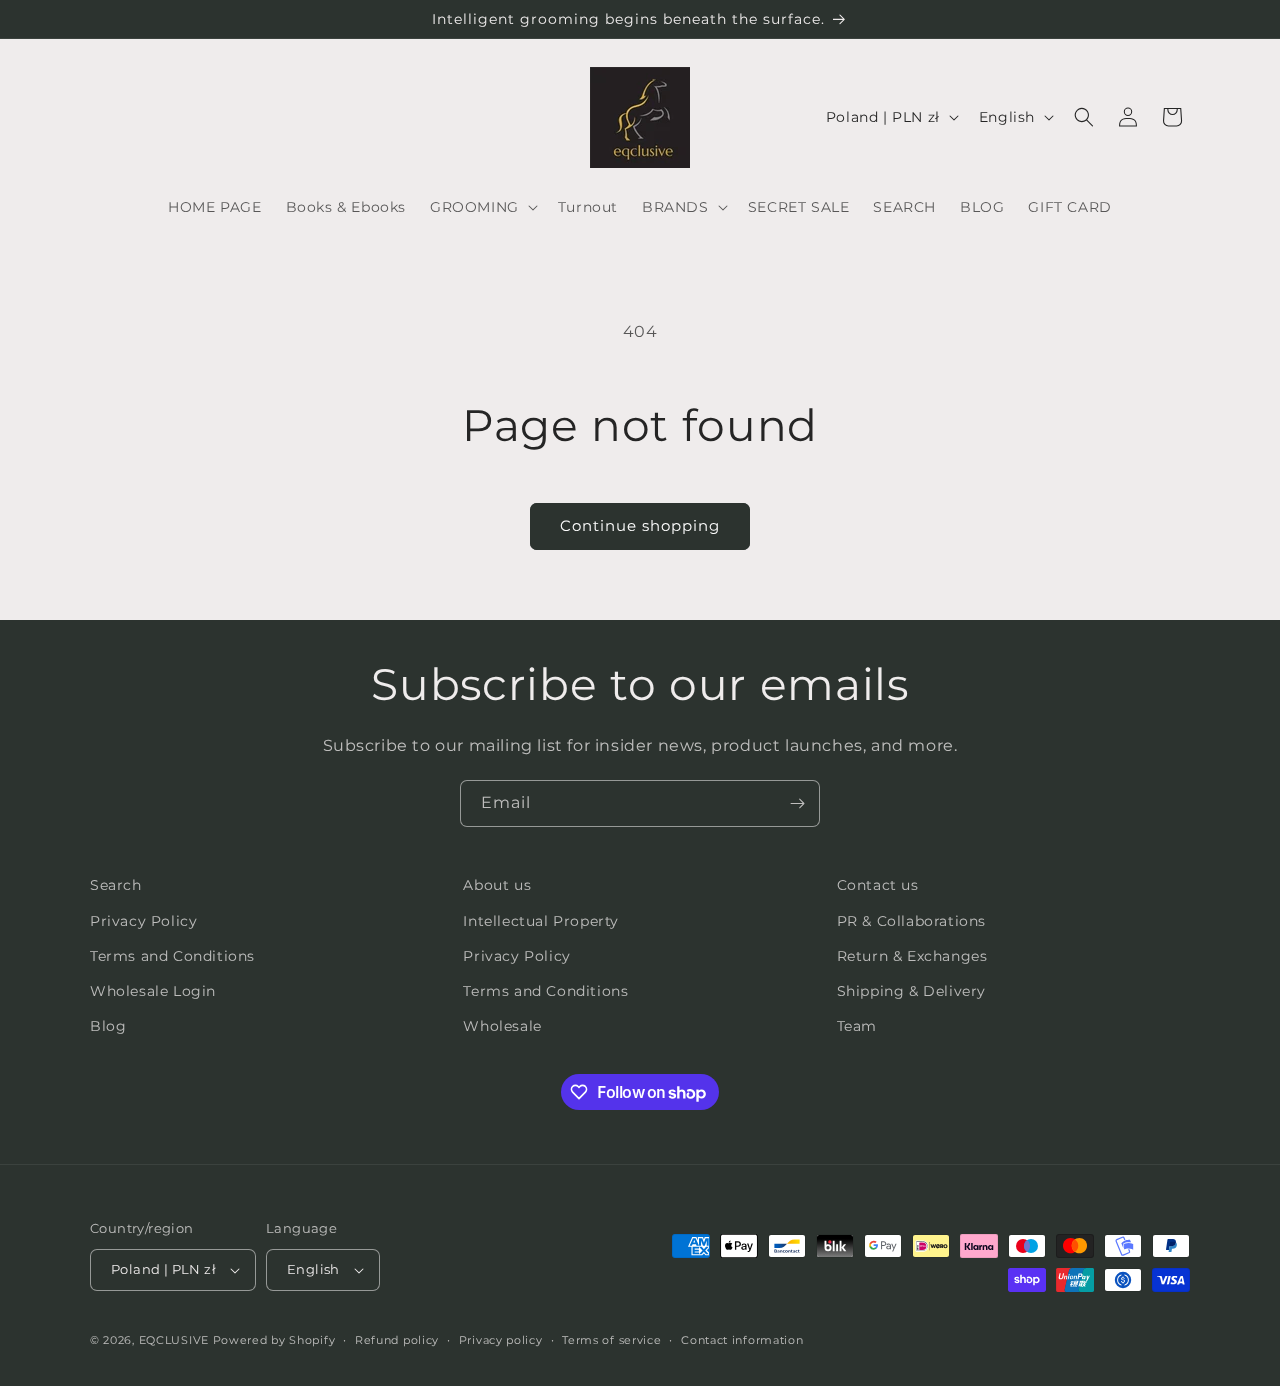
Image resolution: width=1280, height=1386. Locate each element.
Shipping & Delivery (911, 991)
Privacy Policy (143, 921)
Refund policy (397, 1340)
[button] (482, 207)
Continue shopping (640, 525)
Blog (108, 1026)
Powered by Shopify (274, 1340)
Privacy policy (501, 1340)
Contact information (742, 1340)
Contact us (878, 885)
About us (497, 885)
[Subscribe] (797, 803)
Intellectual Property (541, 921)
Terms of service (611, 1340)
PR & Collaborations (911, 921)
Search (116, 885)
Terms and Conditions (172, 956)
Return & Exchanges (912, 956)
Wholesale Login (153, 991)
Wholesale (502, 1026)
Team (857, 1026)
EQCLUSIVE (174, 1340)
